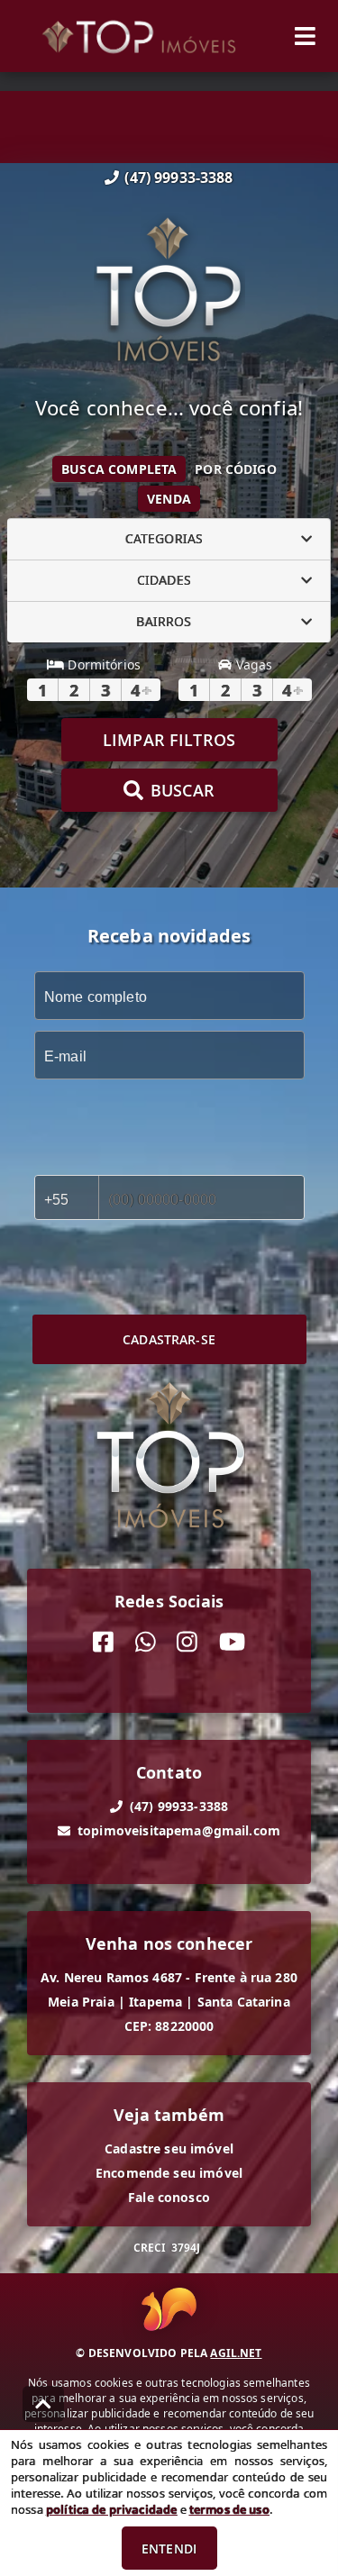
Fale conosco (169, 2197)
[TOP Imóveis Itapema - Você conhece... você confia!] (169, 292)
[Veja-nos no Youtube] (232, 1642)
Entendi (169, 2549)
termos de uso (229, 2509)
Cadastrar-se (169, 1339)
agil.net (236, 2353)
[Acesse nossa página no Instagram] (187, 1642)
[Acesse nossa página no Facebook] (103, 1642)
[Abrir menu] (305, 36)
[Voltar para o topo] (43, 2404)
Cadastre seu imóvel (169, 2148)
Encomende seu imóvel (169, 2173)
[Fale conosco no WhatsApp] (146, 1642)
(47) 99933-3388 (178, 177)
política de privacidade (111, 2509)
